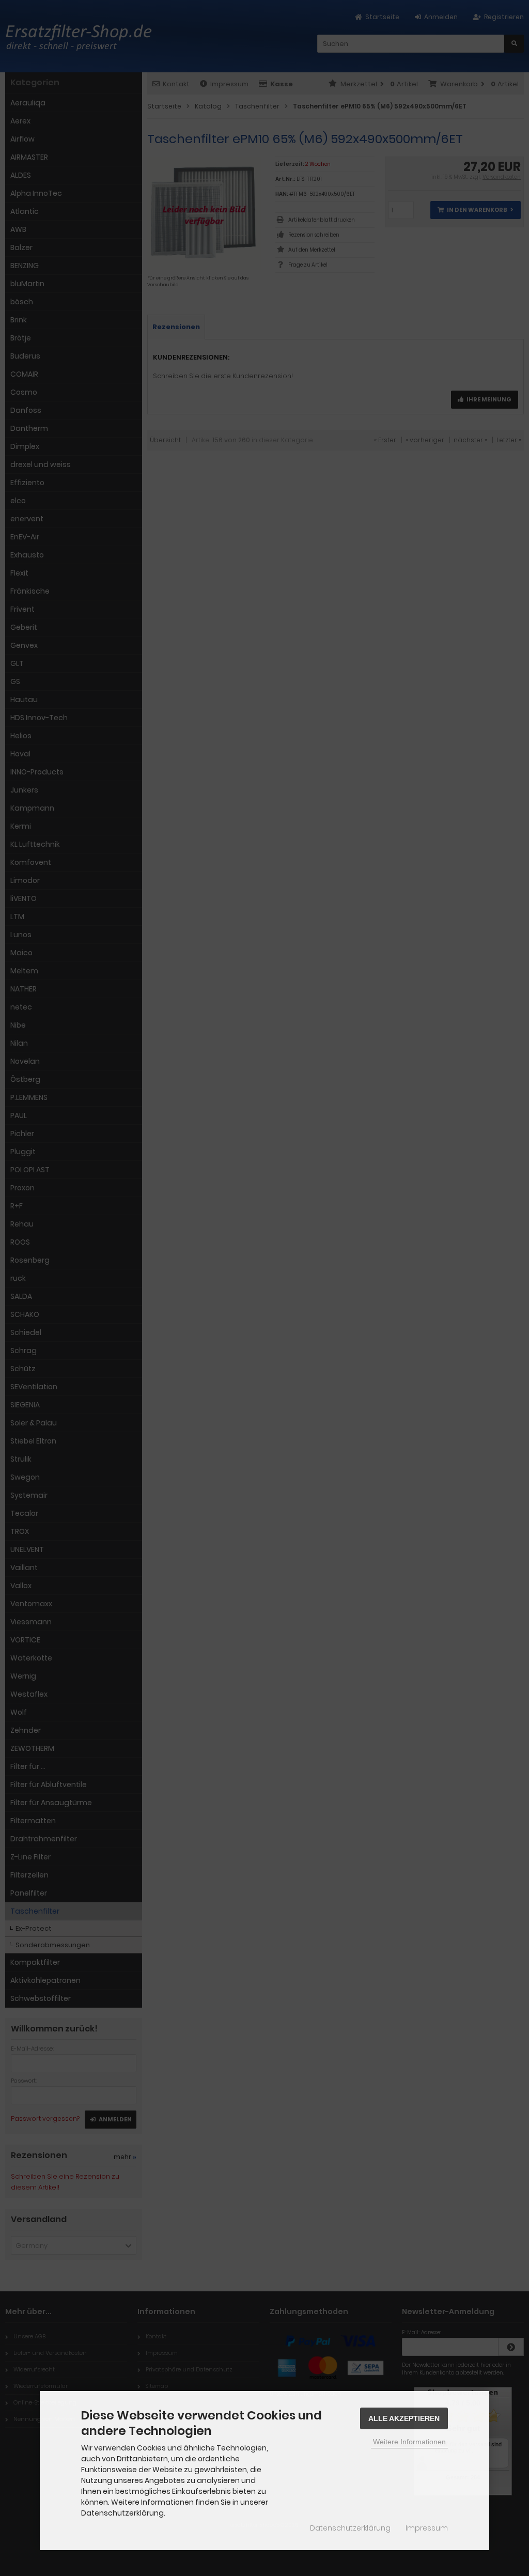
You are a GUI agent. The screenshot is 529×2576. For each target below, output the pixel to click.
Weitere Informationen (409, 2442)
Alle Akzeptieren (404, 2418)
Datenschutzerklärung (350, 2528)
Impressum (427, 2528)
